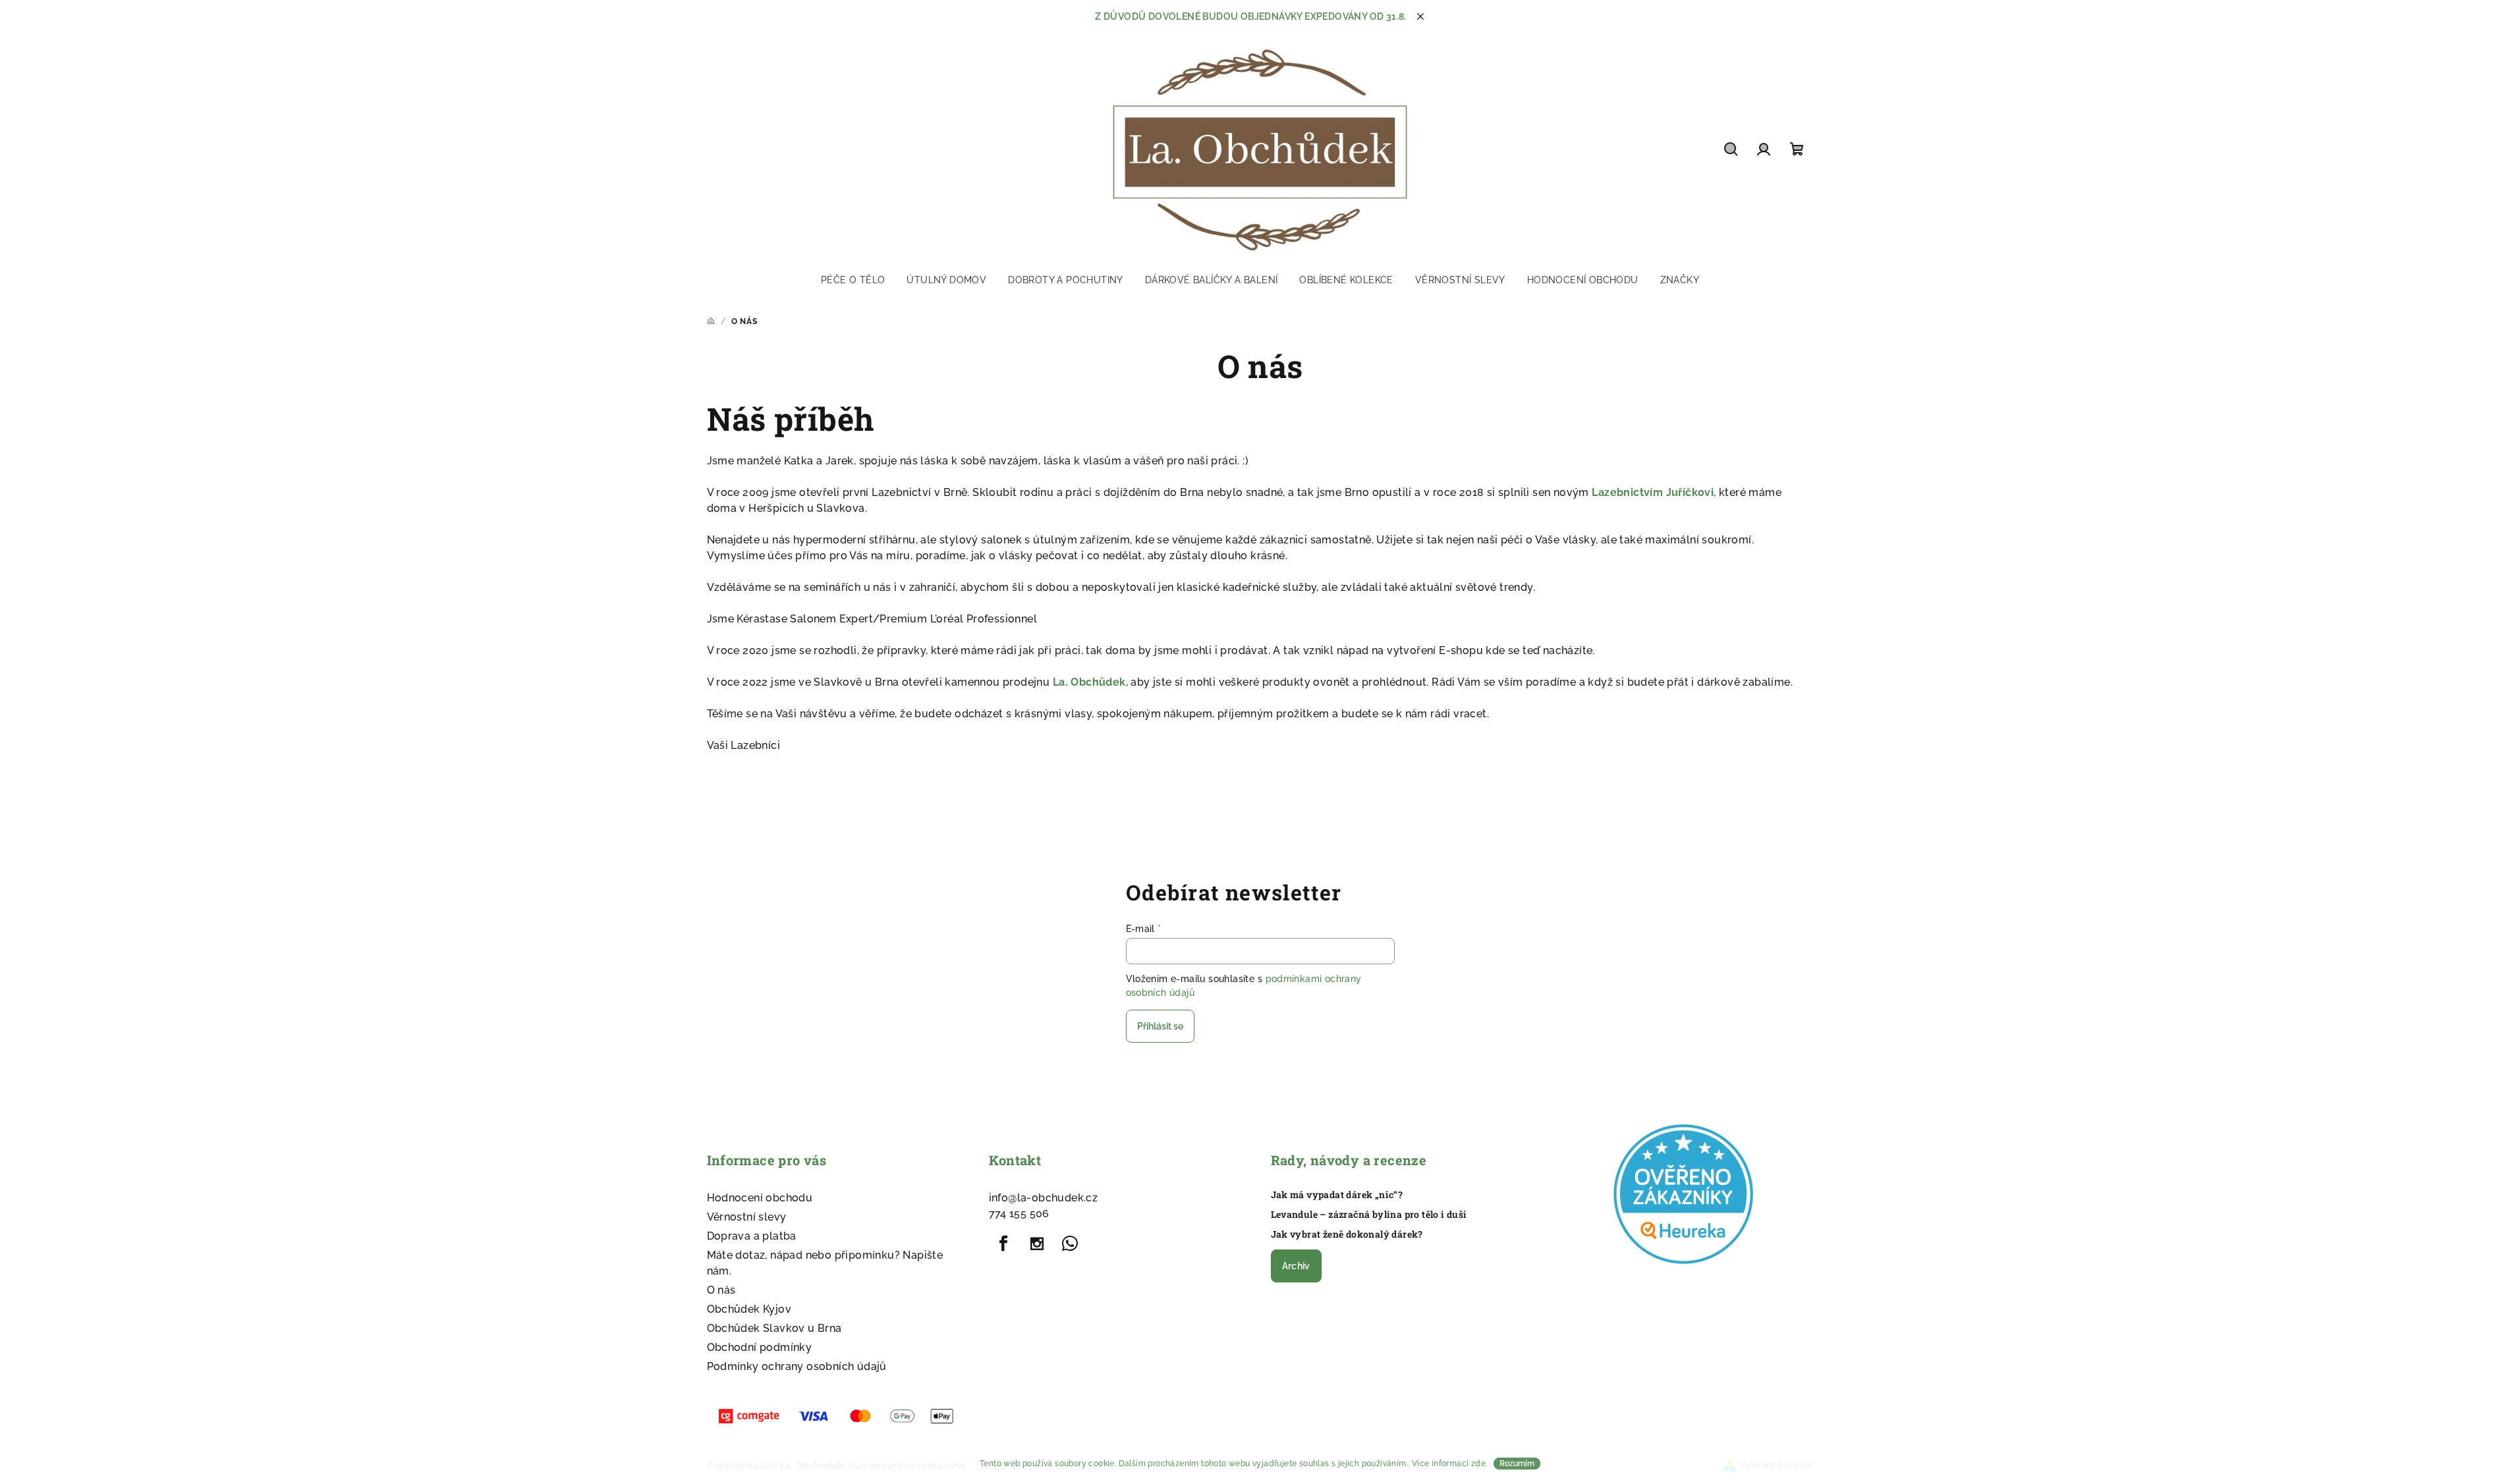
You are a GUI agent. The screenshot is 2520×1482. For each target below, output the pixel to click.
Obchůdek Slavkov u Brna (774, 1328)
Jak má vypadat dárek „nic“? (1337, 1195)
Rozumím (1517, 1464)
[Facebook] (1004, 1244)
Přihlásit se (1160, 1026)
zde (1478, 1464)
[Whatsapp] (1070, 1244)
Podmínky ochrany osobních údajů (797, 1366)
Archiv (1296, 1266)
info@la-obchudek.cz (1044, 1198)
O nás (721, 1290)
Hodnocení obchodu (760, 1198)
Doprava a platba (752, 1236)
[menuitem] (853, 280)
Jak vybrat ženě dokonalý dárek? (1347, 1234)
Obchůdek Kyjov (749, 1309)
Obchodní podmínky (760, 1347)
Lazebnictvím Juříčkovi (1653, 492)
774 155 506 (1019, 1214)
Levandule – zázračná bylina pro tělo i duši (1369, 1215)
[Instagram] (1037, 1244)
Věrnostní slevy (747, 1217)
